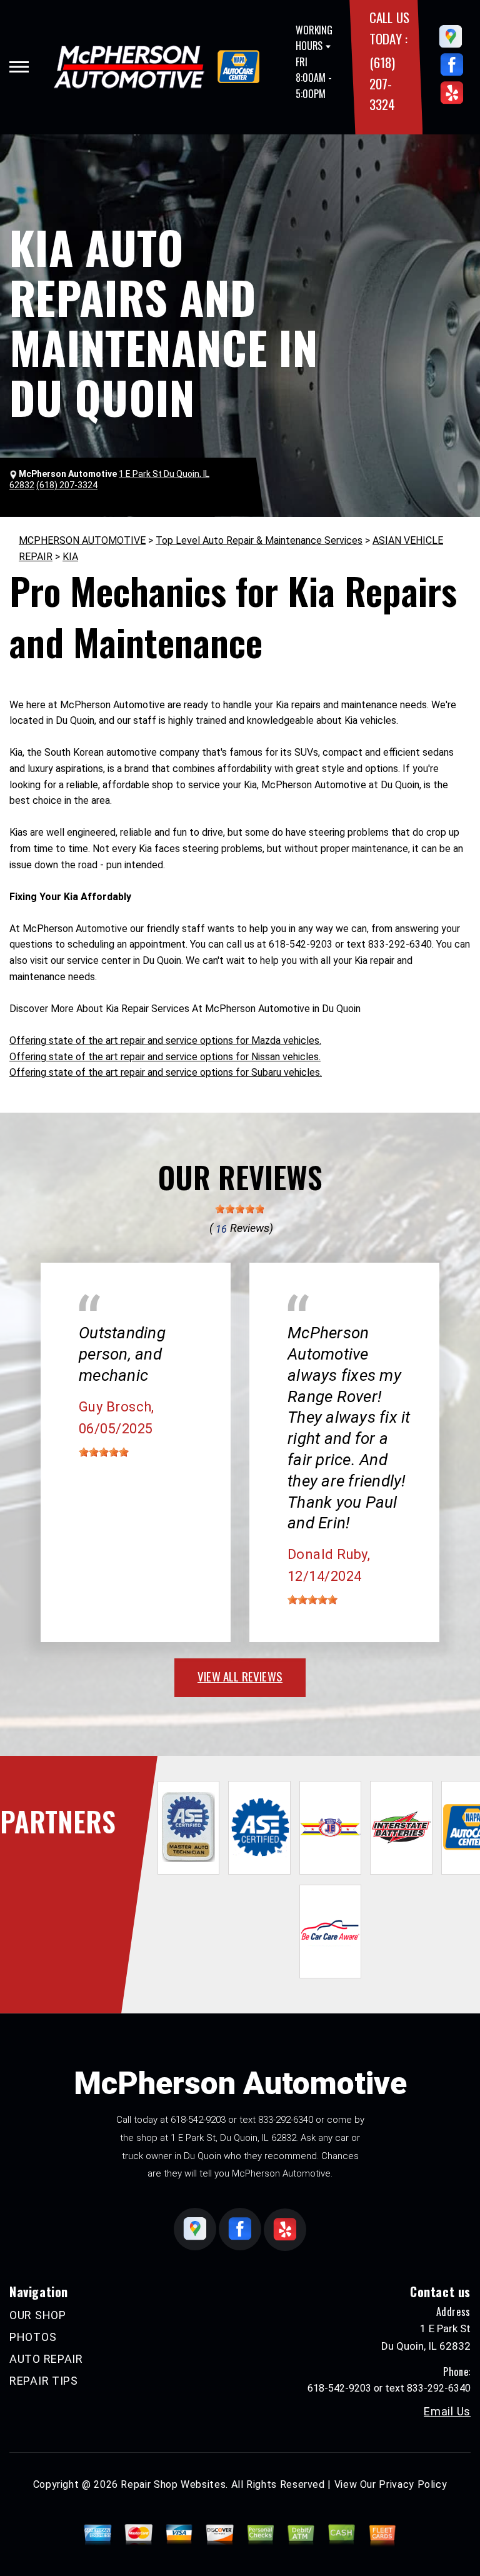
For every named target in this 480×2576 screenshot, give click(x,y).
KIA (70, 557)
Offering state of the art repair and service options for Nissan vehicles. (165, 1057)
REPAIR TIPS (44, 2381)
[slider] (240, 1209)
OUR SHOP (38, 2315)
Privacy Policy (413, 2484)
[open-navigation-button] (19, 67)
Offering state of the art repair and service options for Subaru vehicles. (166, 1072)
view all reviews (240, 1676)
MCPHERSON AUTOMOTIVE (82, 540)
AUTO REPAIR (46, 2359)
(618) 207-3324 (382, 83)
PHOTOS (33, 2337)
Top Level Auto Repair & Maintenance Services (259, 540)
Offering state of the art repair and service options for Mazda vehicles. (165, 1040)
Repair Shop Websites (173, 2484)
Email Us (447, 2412)
